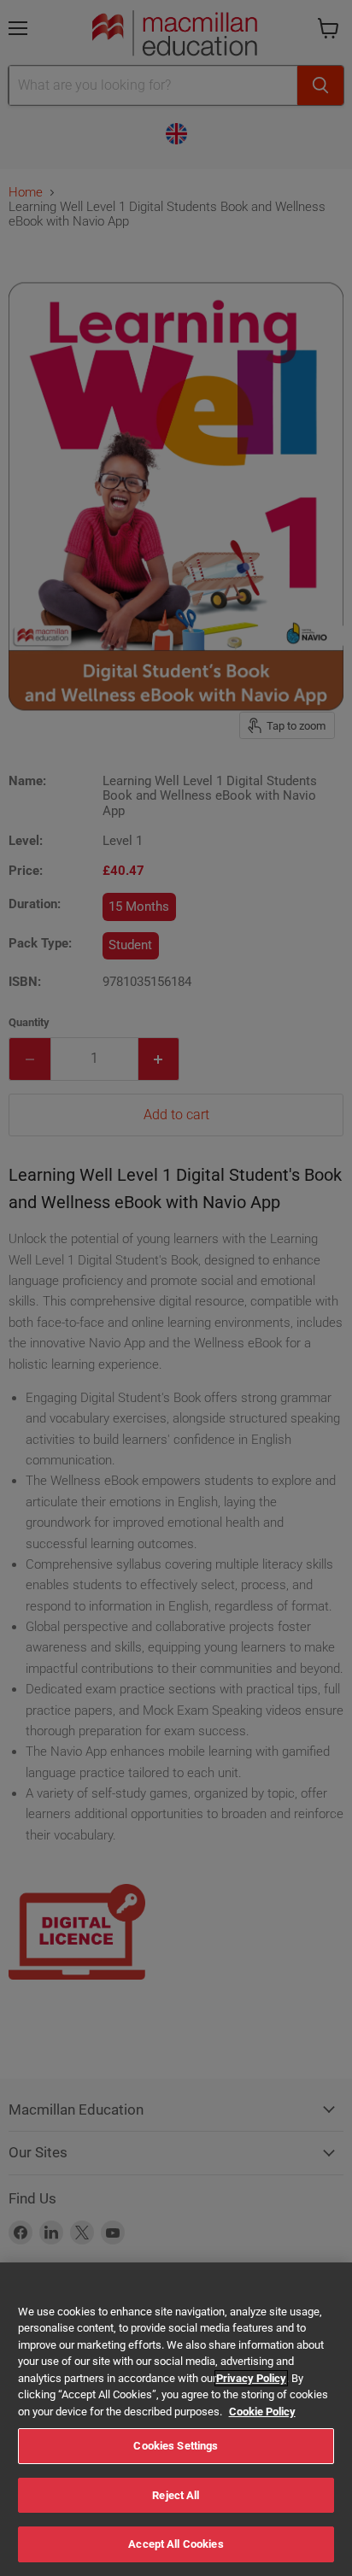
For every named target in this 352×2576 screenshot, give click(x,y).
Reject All (176, 2495)
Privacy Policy (251, 2378)
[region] (176, 2419)
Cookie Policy (262, 2412)
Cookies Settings (176, 2446)
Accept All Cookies (176, 2544)
